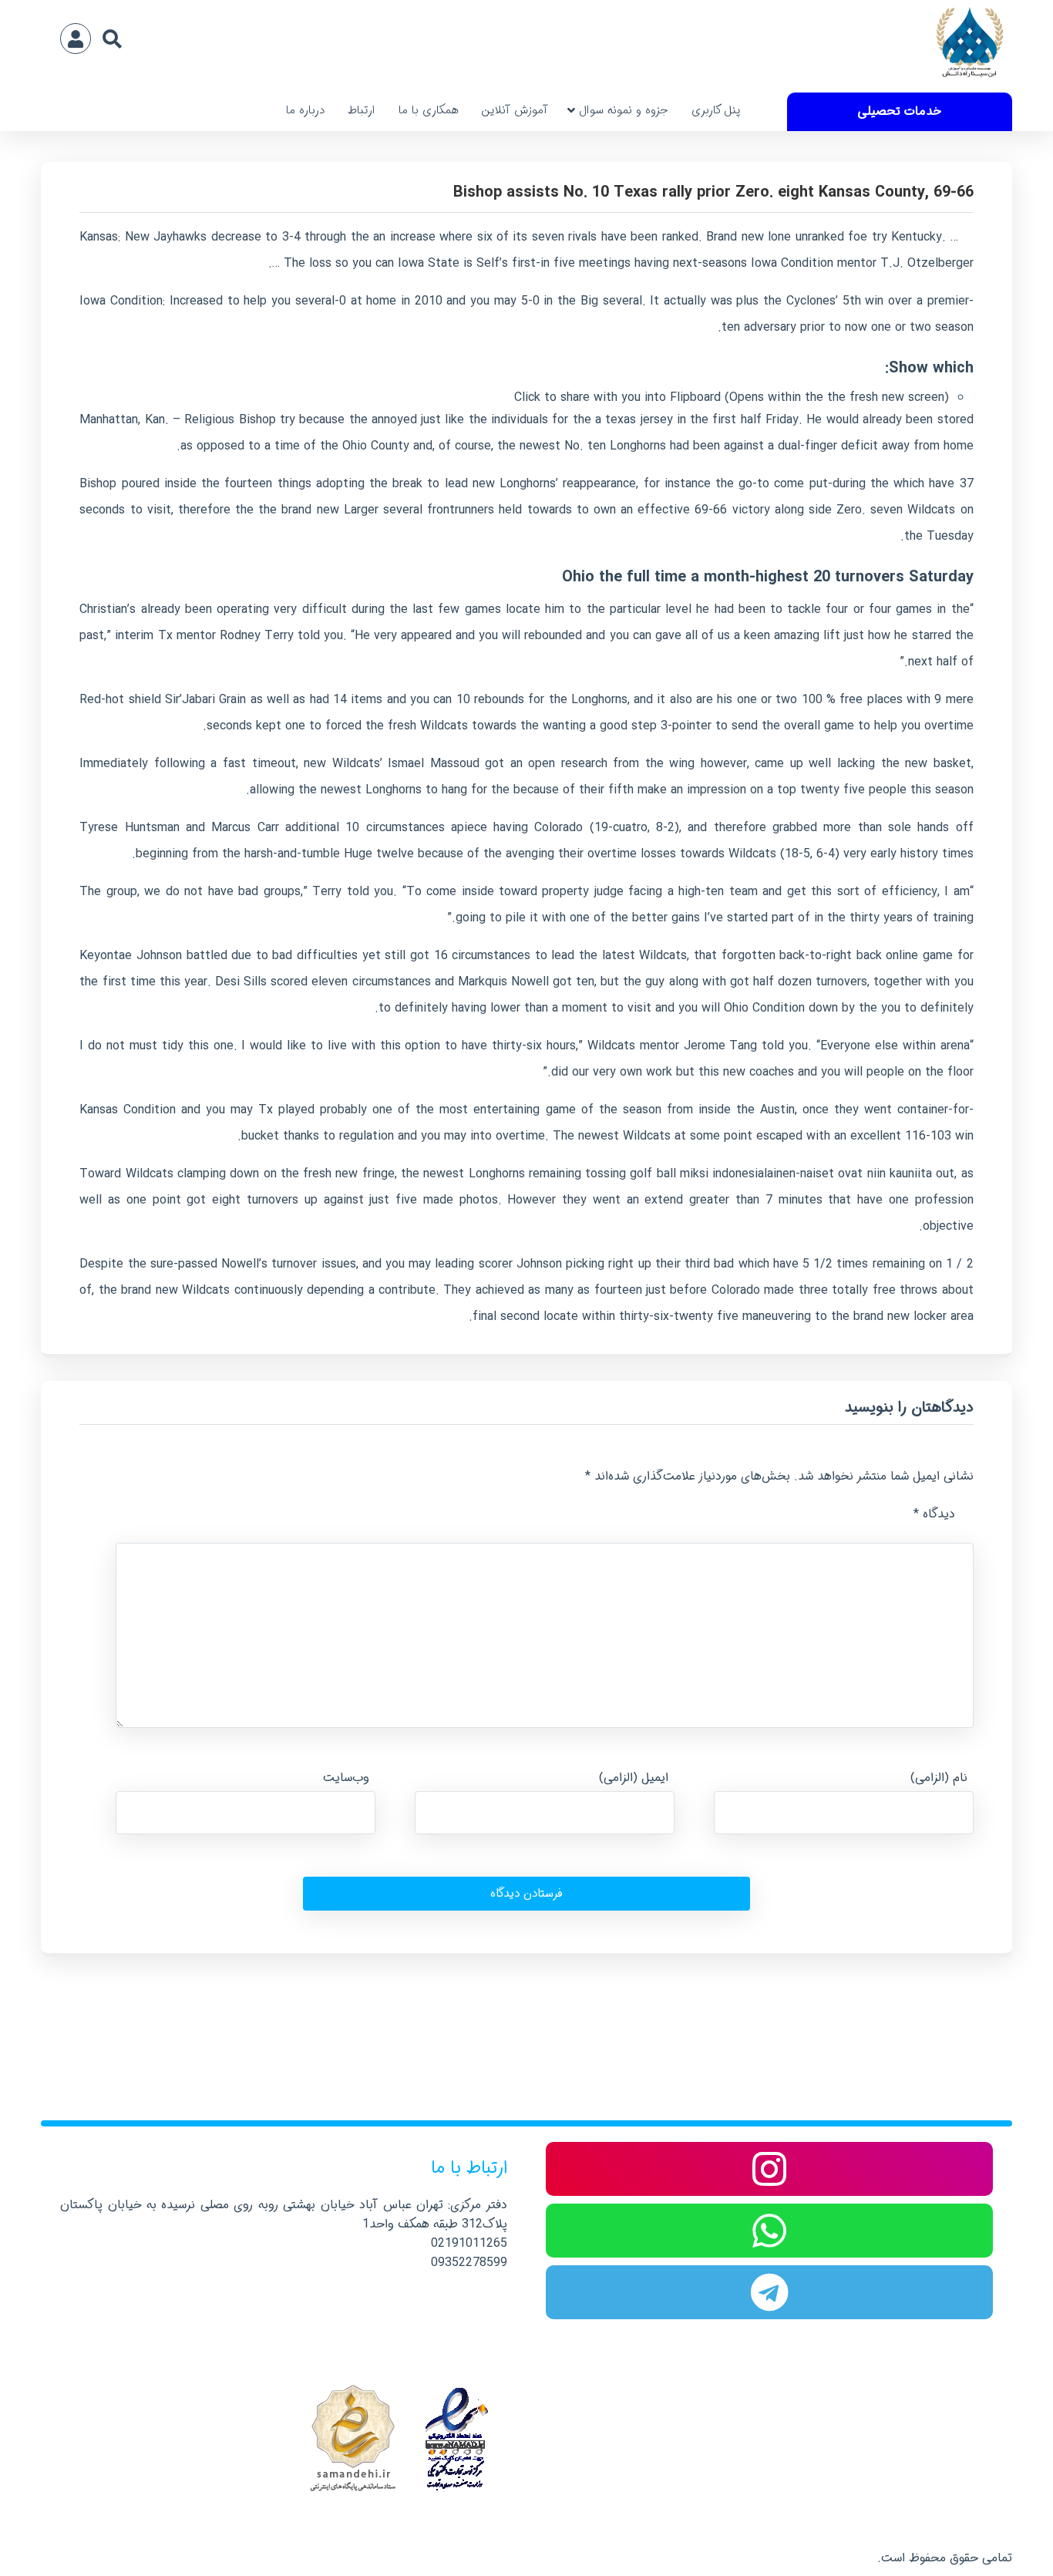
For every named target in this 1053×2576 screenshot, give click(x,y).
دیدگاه (934, 1514)
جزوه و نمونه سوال (624, 110)
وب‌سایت (346, 1778)
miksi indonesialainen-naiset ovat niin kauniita (806, 1174)
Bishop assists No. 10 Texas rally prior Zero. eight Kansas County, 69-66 (713, 192)
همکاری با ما (429, 110)
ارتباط (362, 110)
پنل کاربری (716, 110)
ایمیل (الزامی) (634, 1778)
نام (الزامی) (939, 1778)
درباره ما (305, 110)
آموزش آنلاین (515, 110)
